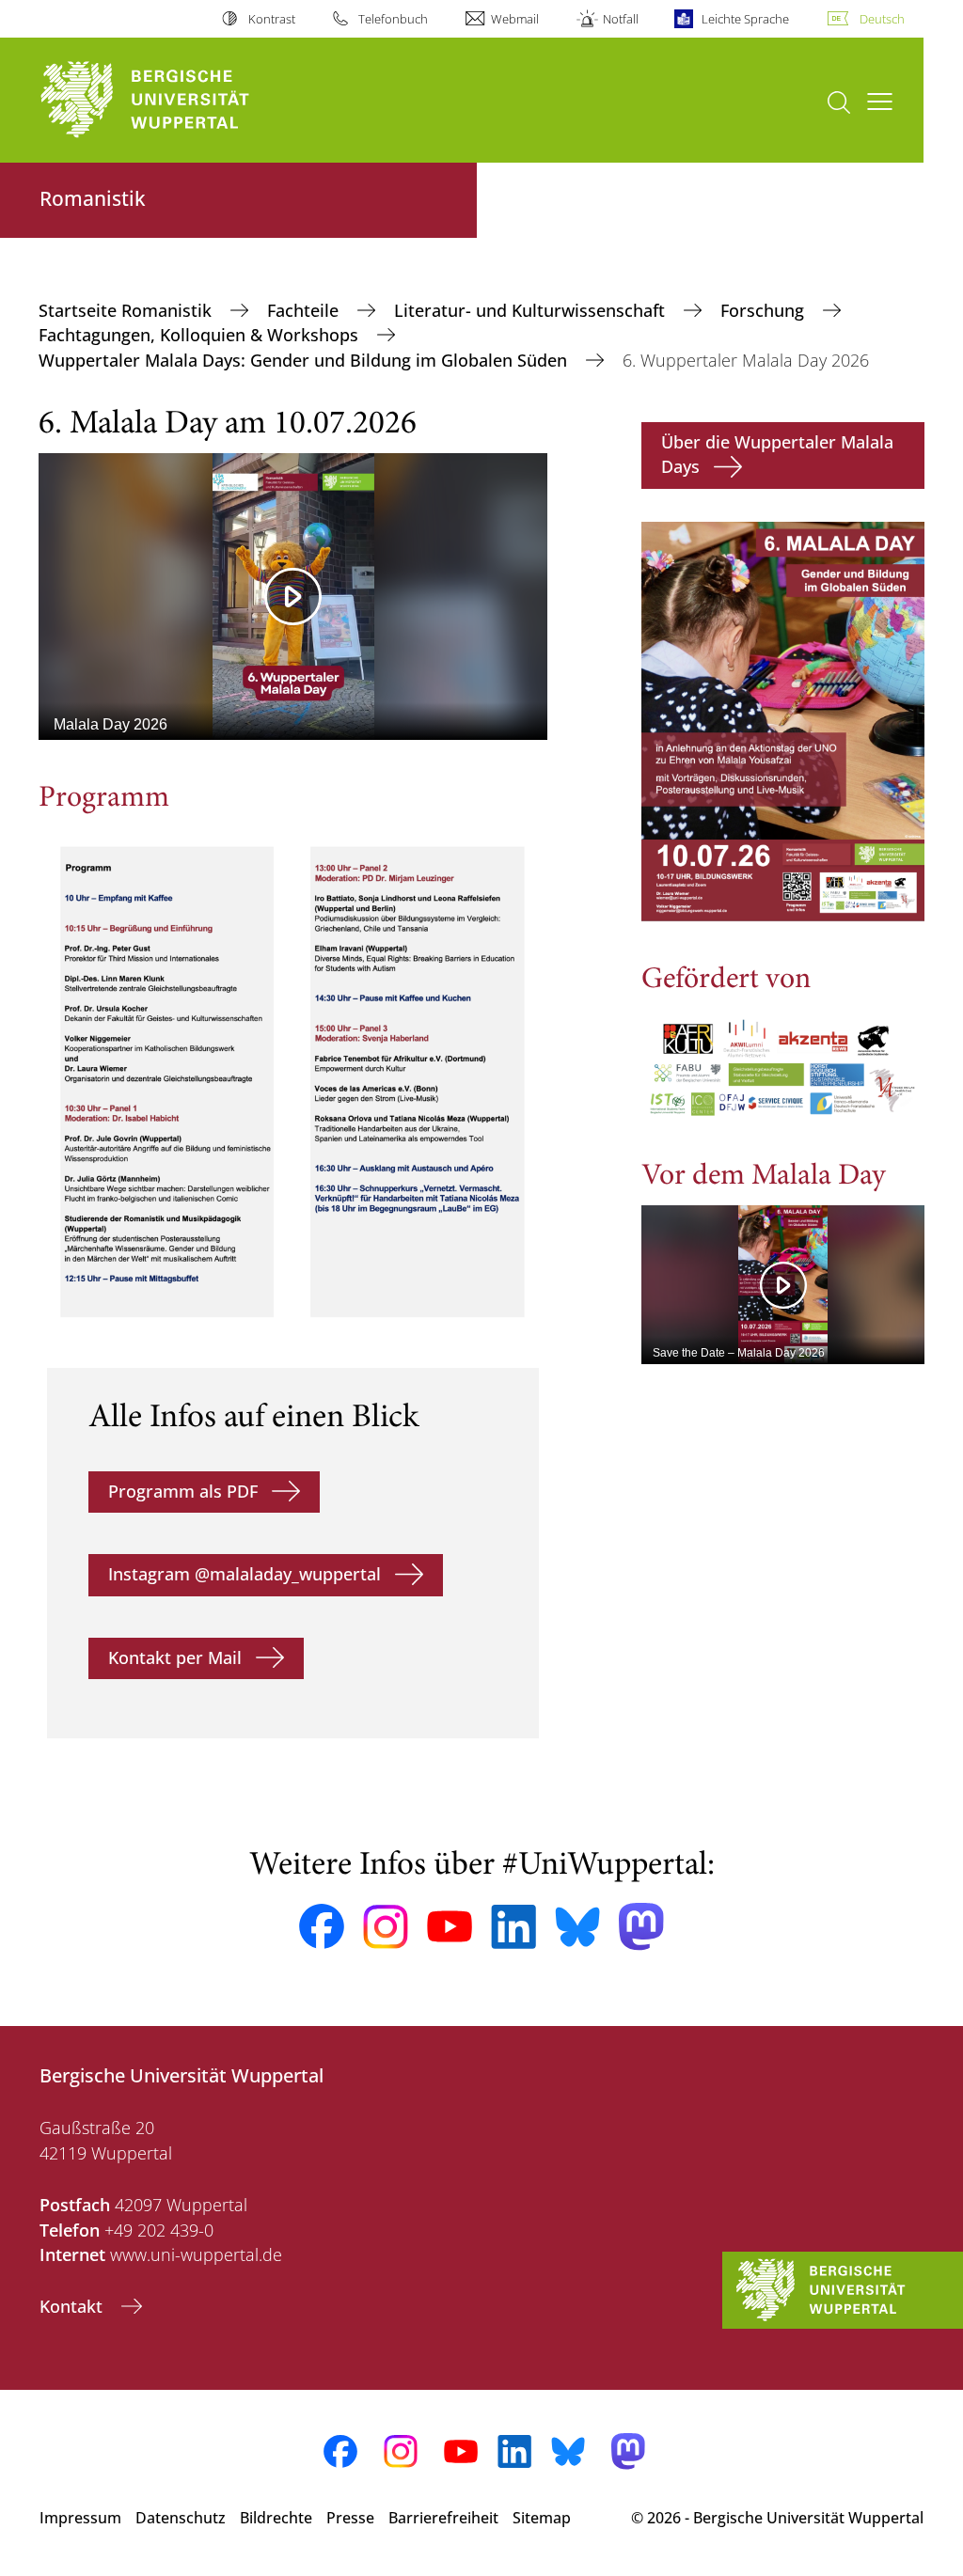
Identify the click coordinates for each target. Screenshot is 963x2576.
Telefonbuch (393, 19)
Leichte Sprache (745, 19)
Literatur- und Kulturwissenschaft (532, 310)
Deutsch (882, 19)
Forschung (765, 310)
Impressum (80, 2518)
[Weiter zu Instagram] (386, 1927)
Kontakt (73, 2306)
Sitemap (542, 2518)
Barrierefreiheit (443, 2518)
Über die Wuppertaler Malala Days (777, 454)
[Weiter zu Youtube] (450, 1926)
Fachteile (305, 310)
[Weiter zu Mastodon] (641, 1927)
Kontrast (271, 19)
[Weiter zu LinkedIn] (513, 1927)
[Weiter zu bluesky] (577, 1926)
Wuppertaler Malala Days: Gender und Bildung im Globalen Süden (305, 360)
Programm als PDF (183, 1491)
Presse (350, 2518)
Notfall (620, 19)
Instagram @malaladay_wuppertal (245, 1574)
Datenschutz (181, 2518)
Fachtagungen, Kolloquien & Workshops (201, 335)
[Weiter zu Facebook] (322, 1926)
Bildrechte (276, 2518)
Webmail (515, 19)
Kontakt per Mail (175, 1657)
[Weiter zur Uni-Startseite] (179, 100)
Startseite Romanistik (127, 310)
